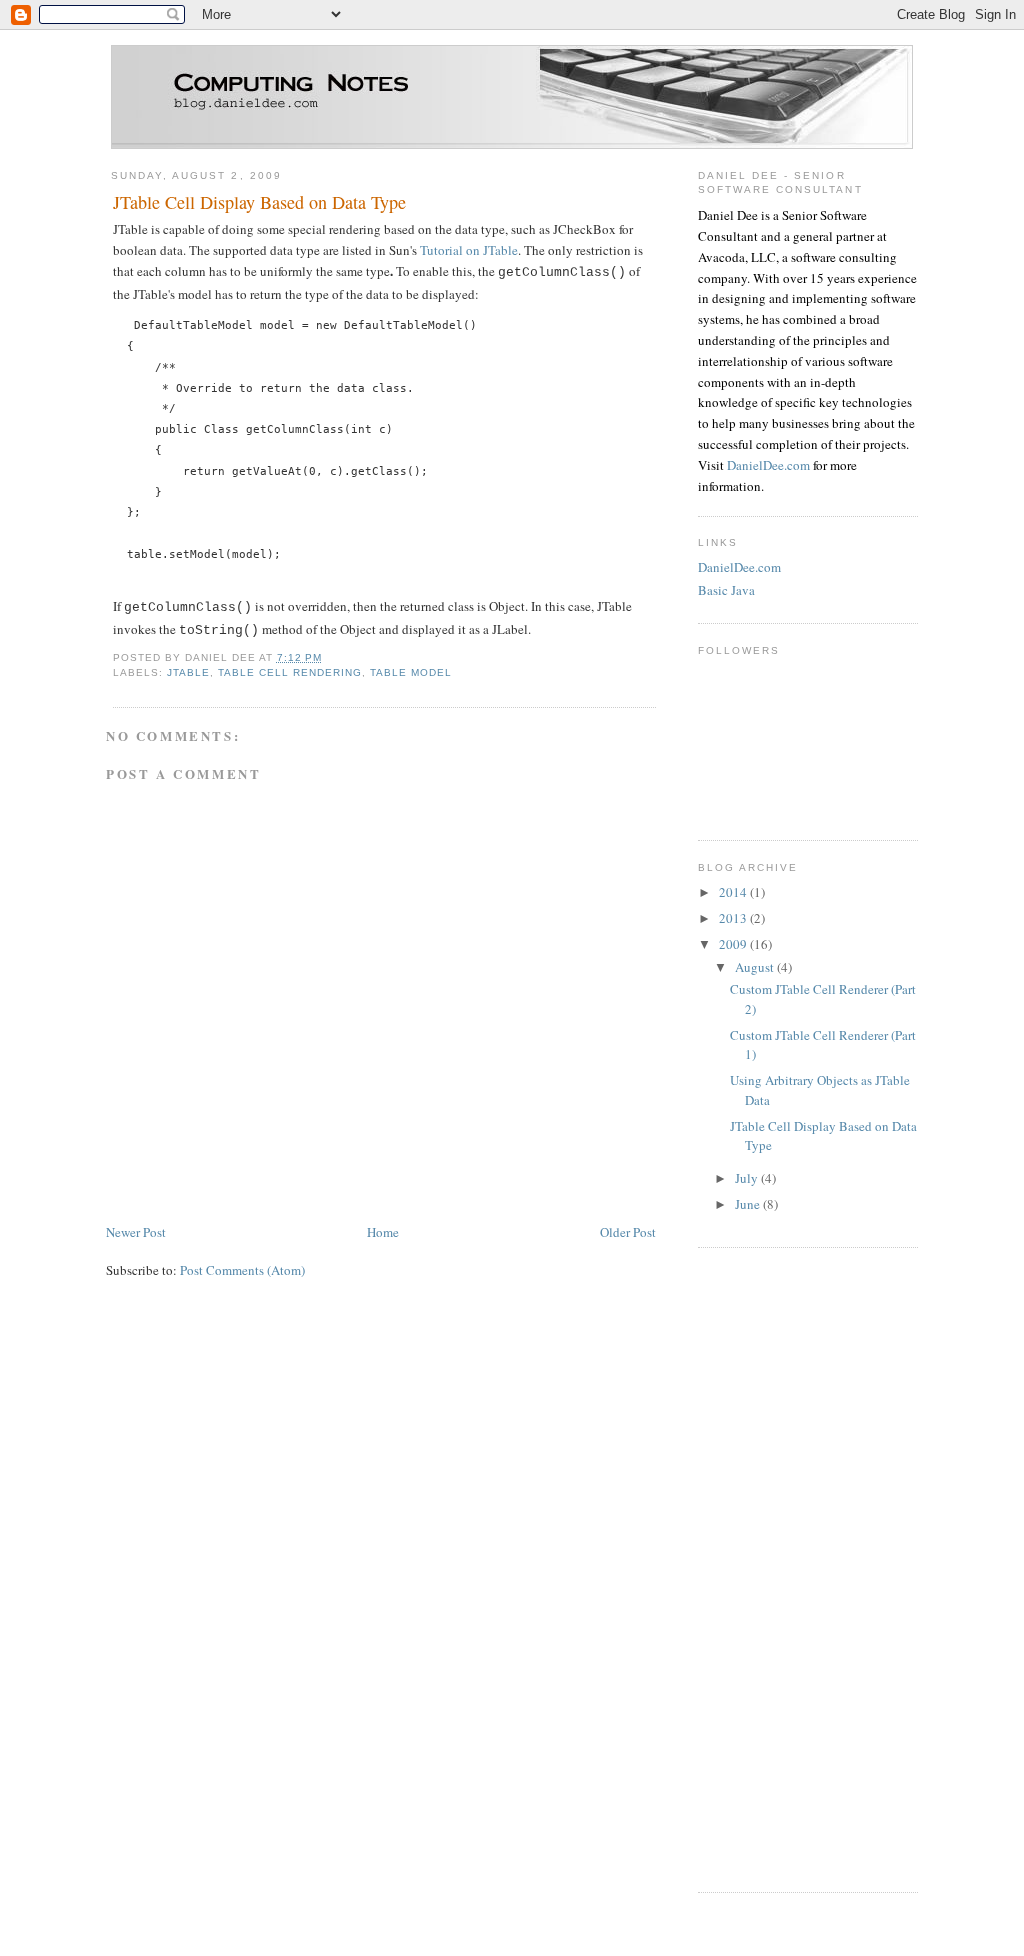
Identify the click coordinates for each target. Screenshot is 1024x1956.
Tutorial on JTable (469, 250)
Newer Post (136, 1232)
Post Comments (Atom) (242, 1270)
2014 (734, 892)
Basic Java (726, 590)
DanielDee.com (768, 465)
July (748, 1178)
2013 (734, 918)
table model (411, 672)
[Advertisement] (778, 1567)
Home (383, 1232)
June (749, 1204)
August (756, 967)
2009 (734, 944)
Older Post (628, 1232)
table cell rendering (290, 672)
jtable (188, 672)
